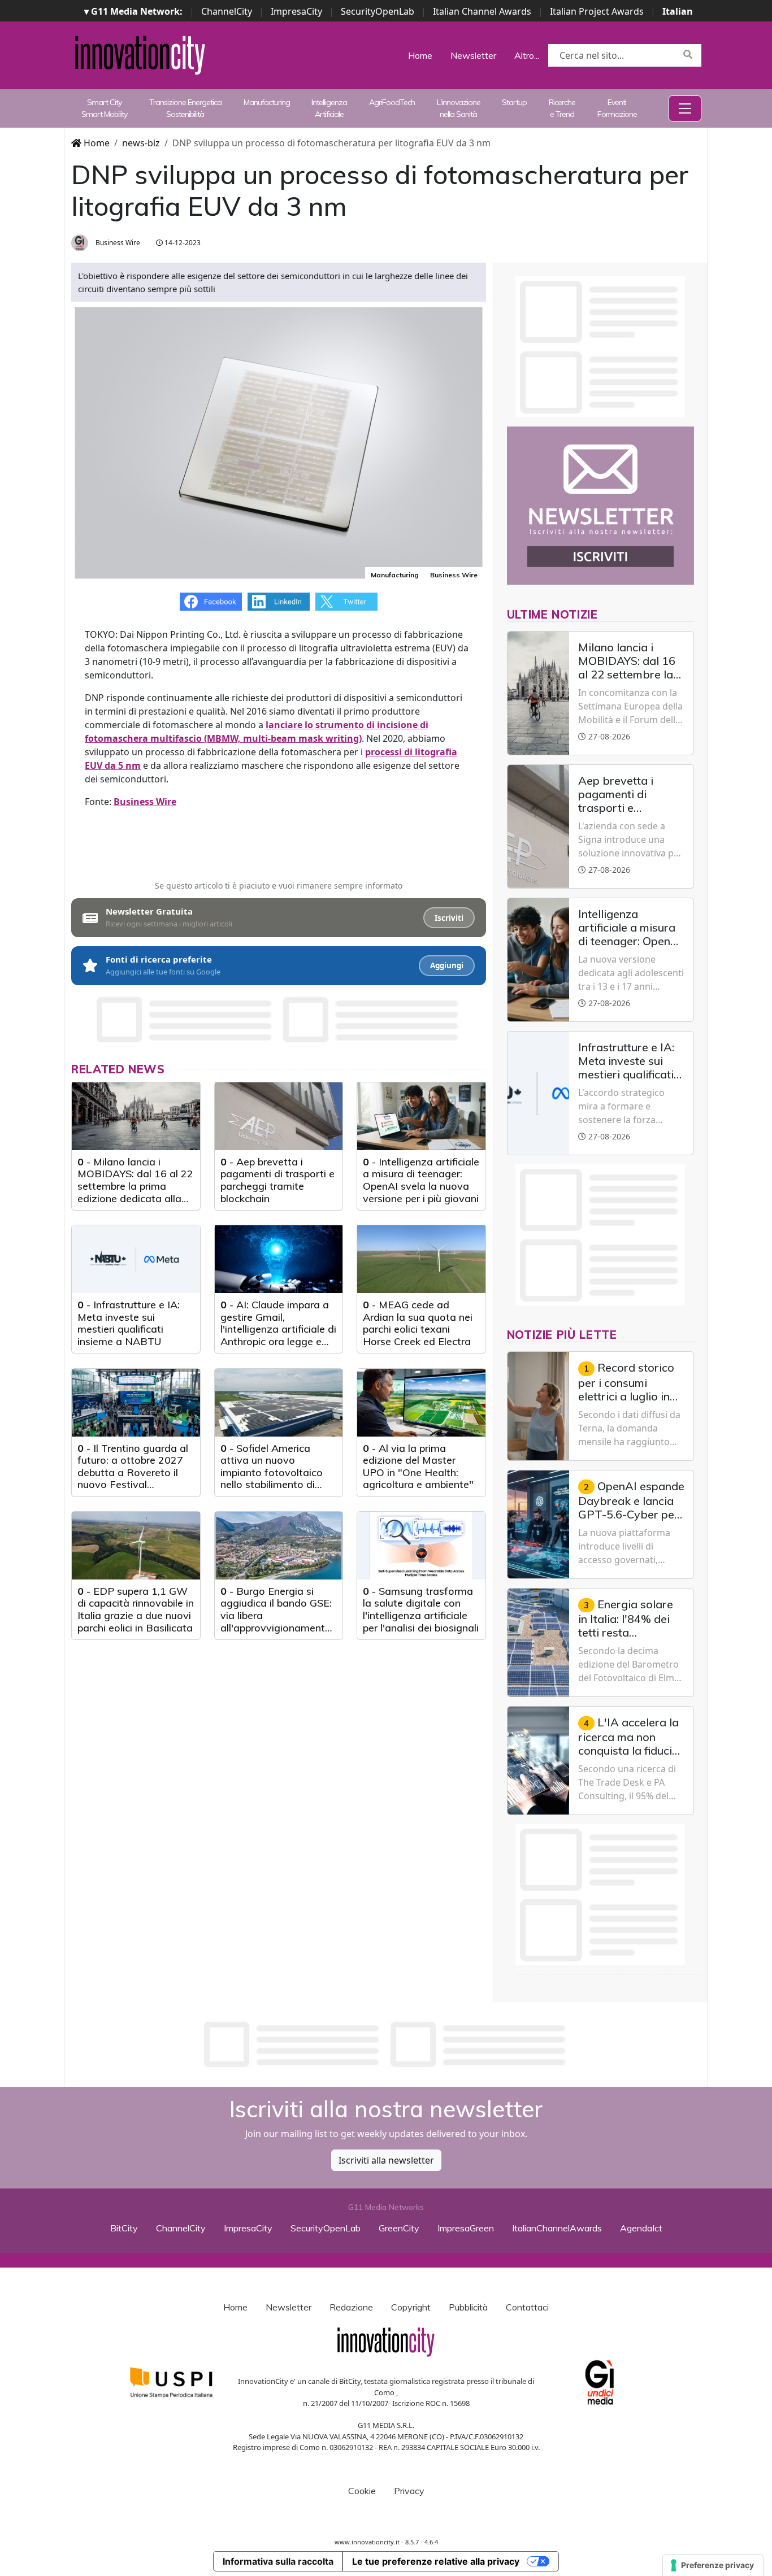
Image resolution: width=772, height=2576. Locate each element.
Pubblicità (468, 2307)
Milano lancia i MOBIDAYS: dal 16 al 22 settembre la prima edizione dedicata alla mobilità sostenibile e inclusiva (135, 1192)
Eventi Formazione (617, 108)
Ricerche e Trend (562, 108)
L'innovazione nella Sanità (459, 108)
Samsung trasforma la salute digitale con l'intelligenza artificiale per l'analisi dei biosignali (421, 1609)
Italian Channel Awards (482, 11)
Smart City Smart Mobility (104, 108)
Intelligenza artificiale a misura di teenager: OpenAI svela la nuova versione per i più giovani (421, 1180)
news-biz (141, 143)
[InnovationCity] (140, 54)
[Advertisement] (386, 2044)
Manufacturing (267, 102)
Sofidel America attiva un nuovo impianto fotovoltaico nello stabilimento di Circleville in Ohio (272, 1472)
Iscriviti (449, 918)
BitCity (124, 2228)
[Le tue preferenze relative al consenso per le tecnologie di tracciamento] (713, 2565)
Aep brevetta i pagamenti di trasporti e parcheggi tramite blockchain (277, 1180)
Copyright (411, 2307)
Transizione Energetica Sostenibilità (185, 108)
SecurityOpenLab (378, 11)
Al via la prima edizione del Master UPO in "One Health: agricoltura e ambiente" (418, 1467)
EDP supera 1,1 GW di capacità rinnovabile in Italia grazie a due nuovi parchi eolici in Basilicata (136, 1609)
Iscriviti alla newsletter (386, 2160)
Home (420, 55)
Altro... (527, 55)
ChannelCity (227, 11)
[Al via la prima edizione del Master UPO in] (421, 1403)
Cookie (362, 2491)
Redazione (351, 2307)
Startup (514, 102)
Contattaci (527, 2307)
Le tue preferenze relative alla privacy (436, 2561)
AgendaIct (641, 2228)
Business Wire (117, 243)
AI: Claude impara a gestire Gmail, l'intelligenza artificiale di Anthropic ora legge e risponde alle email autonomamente (278, 1335)
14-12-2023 (182, 243)
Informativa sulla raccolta (278, 2561)
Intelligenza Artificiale (329, 108)
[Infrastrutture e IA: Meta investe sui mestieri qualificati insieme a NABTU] (136, 1259)
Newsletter (473, 55)
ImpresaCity (296, 11)
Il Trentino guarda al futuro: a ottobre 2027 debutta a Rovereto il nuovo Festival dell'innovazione (133, 1472)
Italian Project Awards (597, 11)
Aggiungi (447, 965)
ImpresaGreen (466, 2228)
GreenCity (399, 2228)
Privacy (409, 2491)
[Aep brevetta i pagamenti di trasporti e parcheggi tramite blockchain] (279, 1116)
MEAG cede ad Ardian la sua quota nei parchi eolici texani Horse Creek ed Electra (418, 1323)
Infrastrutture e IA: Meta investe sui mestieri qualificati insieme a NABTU (129, 1323)
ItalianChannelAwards (557, 2228)
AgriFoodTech (392, 102)
